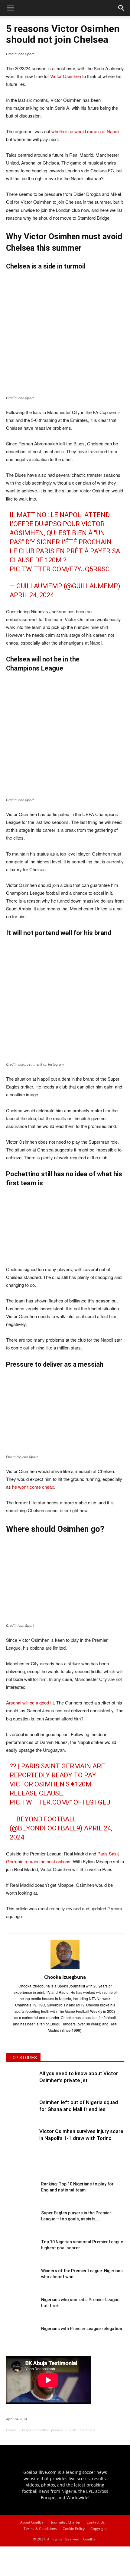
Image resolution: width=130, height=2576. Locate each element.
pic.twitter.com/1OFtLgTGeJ (60, 1802)
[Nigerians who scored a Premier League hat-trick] (21, 2312)
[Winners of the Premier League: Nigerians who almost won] (21, 2283)
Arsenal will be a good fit (30, 1703)
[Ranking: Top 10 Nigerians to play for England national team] (21, 2196)
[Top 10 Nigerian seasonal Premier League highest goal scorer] (21, 2254)
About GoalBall (33, 2522)
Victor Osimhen (66, 76)
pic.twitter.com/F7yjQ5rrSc (60, 569)
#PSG (53, 524)
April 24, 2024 (32, 595)
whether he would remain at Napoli (85, 131)
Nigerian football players (43, 2430)
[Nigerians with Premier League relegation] (21, 2341)
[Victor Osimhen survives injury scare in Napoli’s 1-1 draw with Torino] (21, 2143)
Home (11, 2430)
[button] (122, 8)
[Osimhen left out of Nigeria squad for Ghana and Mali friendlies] (21, 2114)
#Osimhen (27, 533)
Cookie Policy (74, 2529)
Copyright (99, 2529)
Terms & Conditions (40, 2529)
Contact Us (96, 2522)
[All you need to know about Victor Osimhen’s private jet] (21, 2085)
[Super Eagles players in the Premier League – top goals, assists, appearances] (21, 2225)
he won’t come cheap (33, 1487)
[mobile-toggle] (10, 8)
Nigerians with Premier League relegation (82, 2329)
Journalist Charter (66, 2522)
